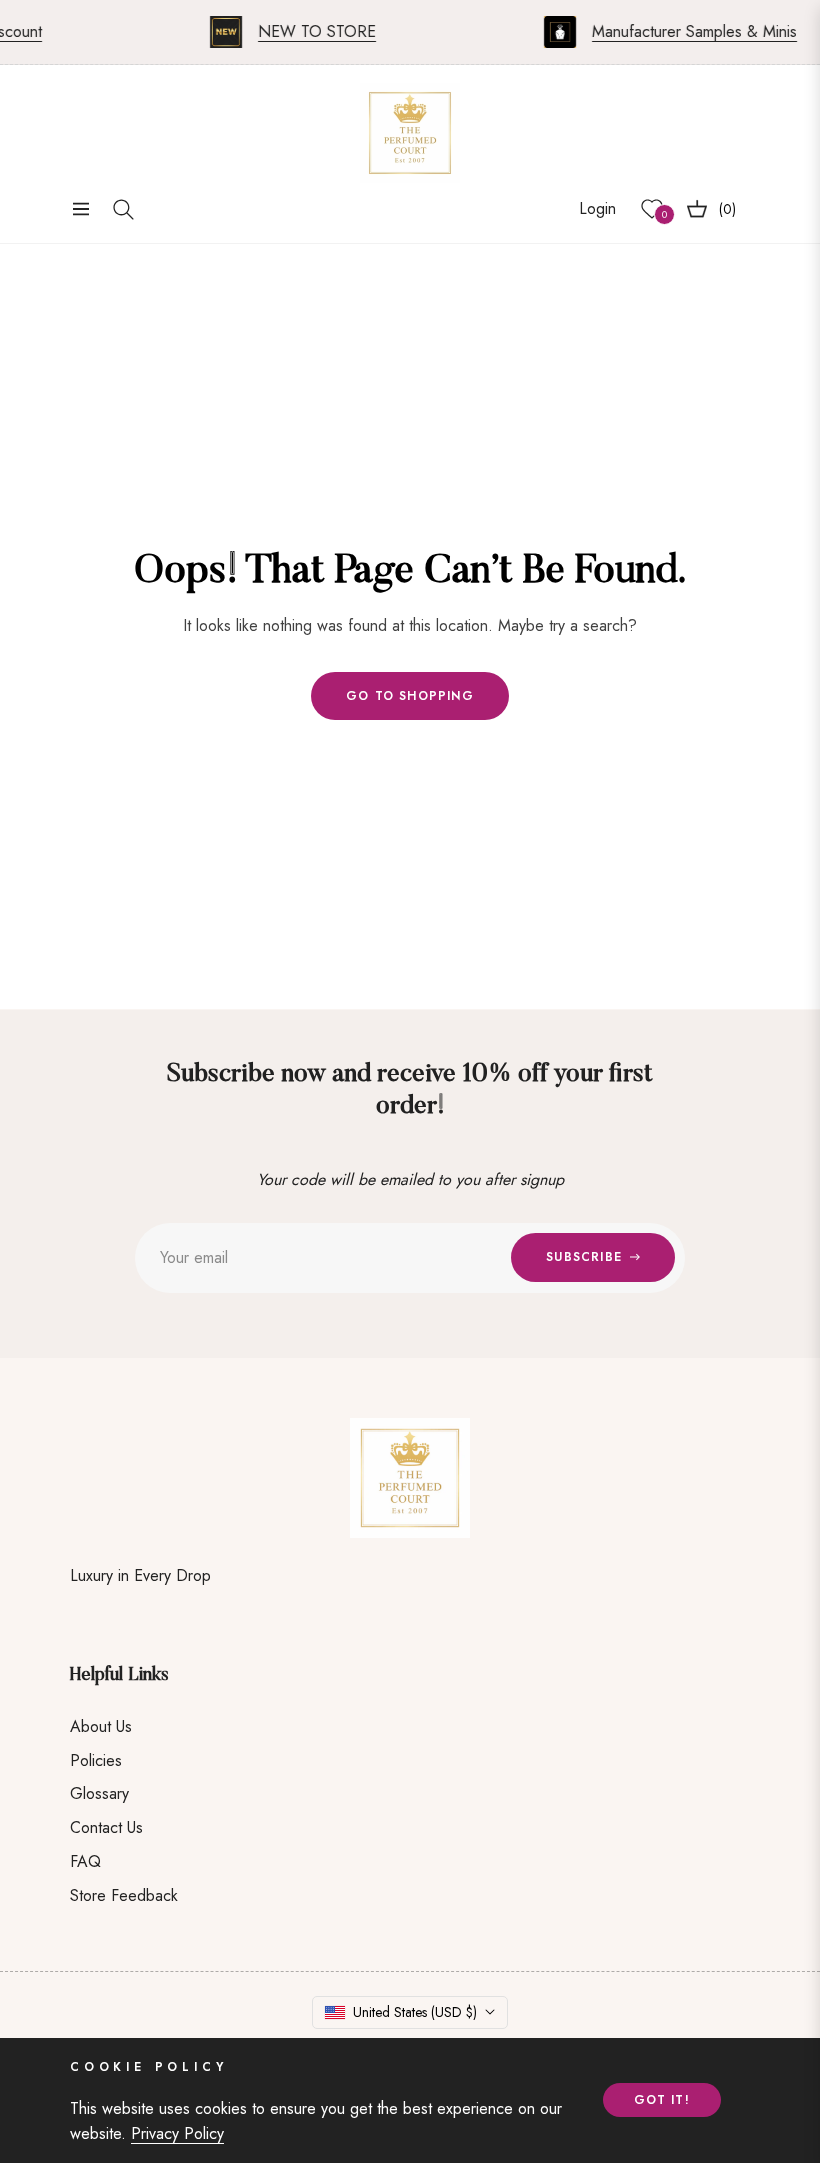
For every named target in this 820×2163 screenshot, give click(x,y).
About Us (101, 1726)
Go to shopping (410, 696)
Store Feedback (124, 1895)
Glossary (99, 1793)
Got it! (662, 2100)
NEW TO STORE (304, 31)
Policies (96, 1760)
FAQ (85, 1861)
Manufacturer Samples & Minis (681, 31)
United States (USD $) (415, 2012)
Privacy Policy (177, 2133)
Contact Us (106, 1827)
